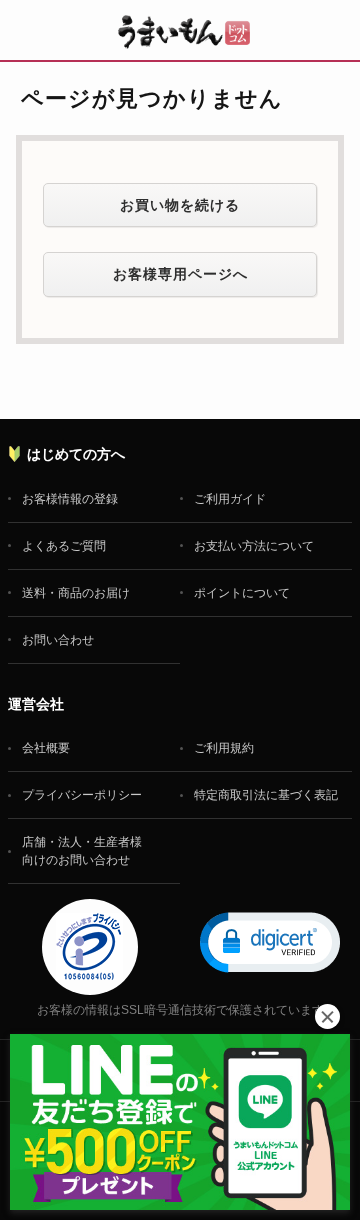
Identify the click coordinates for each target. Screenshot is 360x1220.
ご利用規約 (224, 748)
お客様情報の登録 (70, 499)
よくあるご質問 (64, 546)
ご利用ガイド (230, 499)
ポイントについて (242, 593)
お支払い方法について (254, 546)
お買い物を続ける (180, 205)
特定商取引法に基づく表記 (266, 795)
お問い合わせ (58, 640)
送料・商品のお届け (76, 593)
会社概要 (46, 748)
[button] (270, 941)
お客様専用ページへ (180, 274)
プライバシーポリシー (82, 795)
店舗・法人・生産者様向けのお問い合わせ (82, 851)
